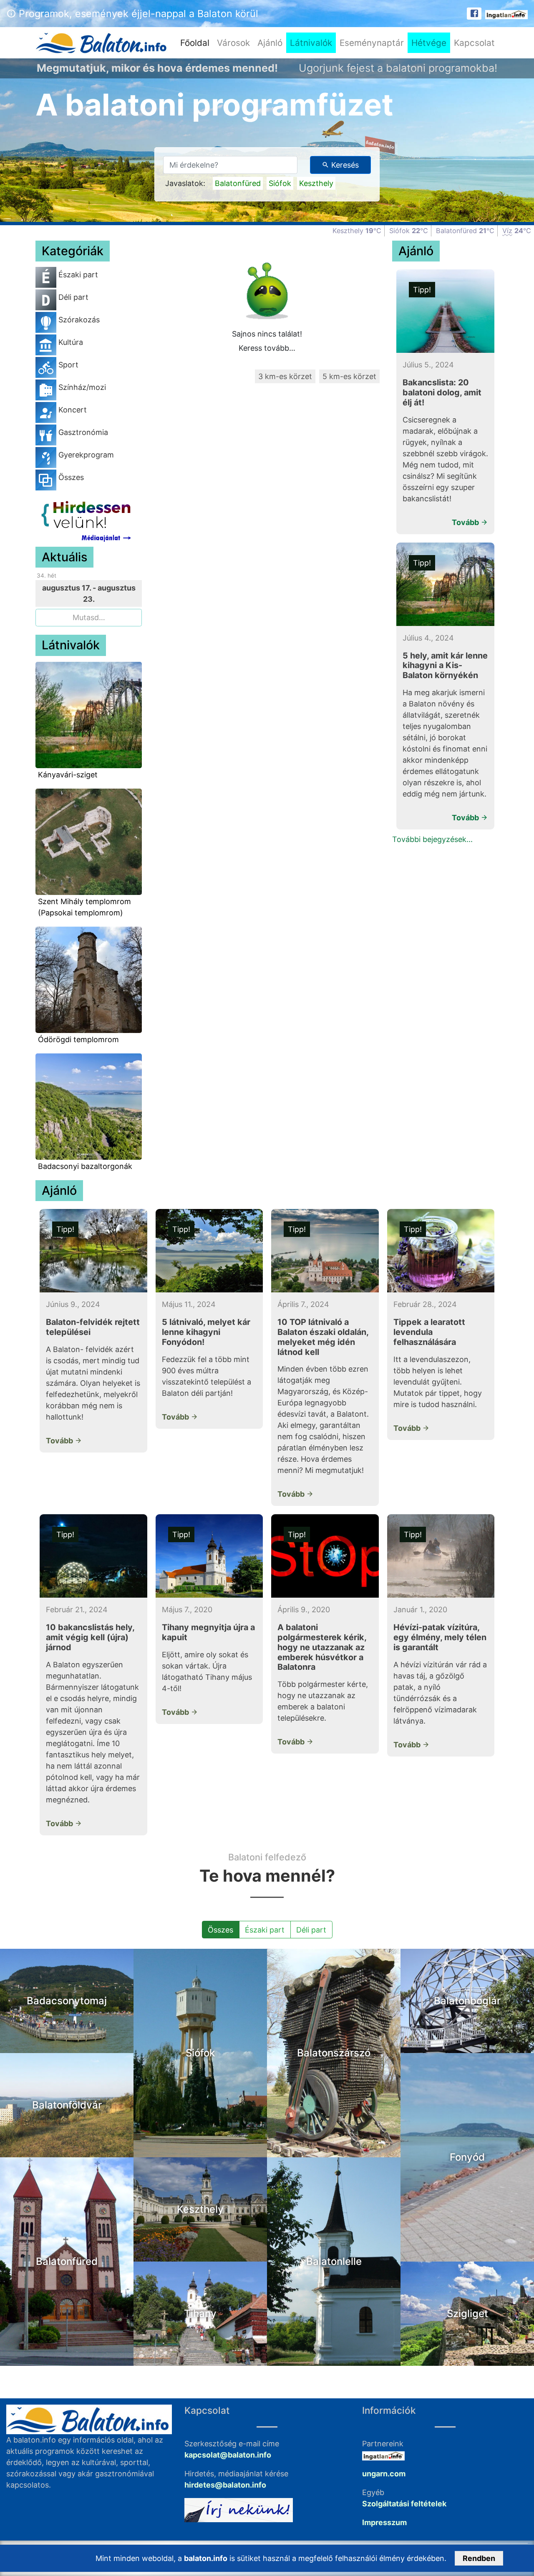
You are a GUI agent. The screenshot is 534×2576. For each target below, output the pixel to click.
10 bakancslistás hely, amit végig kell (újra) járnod (90, 1637)
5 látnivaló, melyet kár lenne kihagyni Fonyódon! (206, 1332)
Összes (220, 1930)
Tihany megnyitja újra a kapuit (208, 1632)
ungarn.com (384, 2474)
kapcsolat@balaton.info (228, 2455)
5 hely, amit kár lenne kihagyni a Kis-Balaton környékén (445, 666)
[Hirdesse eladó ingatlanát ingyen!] (506, 14)
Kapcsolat (474, 43)
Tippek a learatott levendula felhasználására (429, 1332)
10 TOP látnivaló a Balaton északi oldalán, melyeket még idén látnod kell (323, 1337)
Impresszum (384, 2522)
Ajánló (270, 43)
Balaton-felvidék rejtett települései (93, 1327)
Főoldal (197, 43)
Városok (233, 43)
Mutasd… (89, 617)
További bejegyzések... (432, 839)
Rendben (479, 2558)
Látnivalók (311, 43)
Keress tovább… (267, 348)
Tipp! (422, 290)
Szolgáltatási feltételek (404, 2504)
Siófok (280, 183)
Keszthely (316, 183)
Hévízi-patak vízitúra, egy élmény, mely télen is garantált (440, 1637)
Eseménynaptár (372, 43)
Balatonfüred (238, 183)
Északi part (265, 1930)
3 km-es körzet (285, 376)
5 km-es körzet (349, 376)
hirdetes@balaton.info (225, 2485)
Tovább (466, 522)
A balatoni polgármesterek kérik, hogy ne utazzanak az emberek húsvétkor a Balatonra (322, 1647)
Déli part (311, 1930)
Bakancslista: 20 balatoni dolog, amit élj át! (442, 392)
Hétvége (429, 43)
